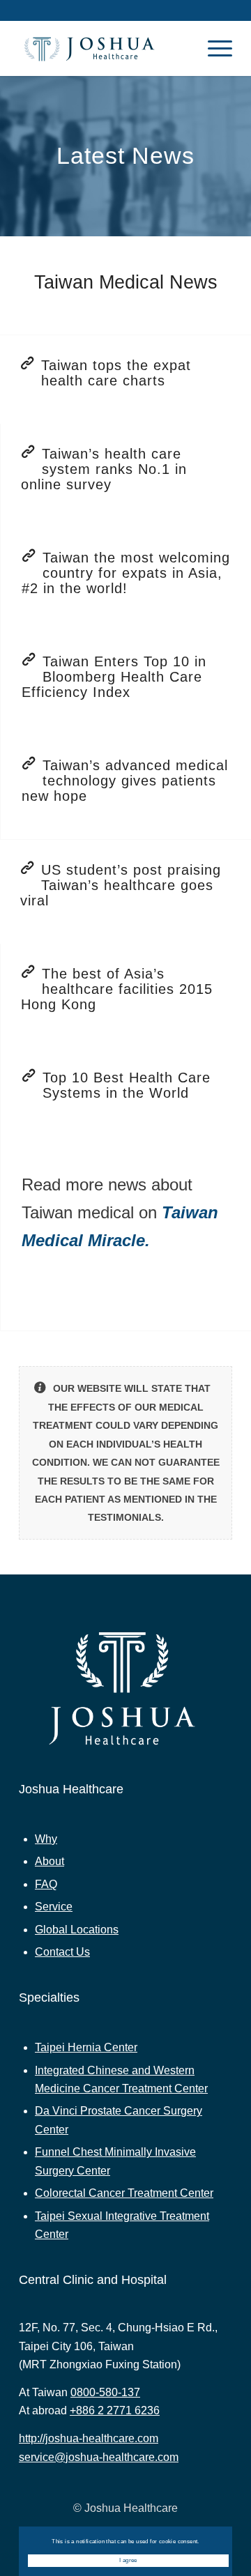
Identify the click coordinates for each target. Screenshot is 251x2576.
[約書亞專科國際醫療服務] (104, 48)
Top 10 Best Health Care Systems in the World (127, 1085)
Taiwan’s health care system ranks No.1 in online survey (104, 469)
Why (46, 1839)
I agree (128, 2560)
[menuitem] (213, 48)
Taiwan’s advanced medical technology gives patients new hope (125, 781)
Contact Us (62, 1952)
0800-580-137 (105, 2392)
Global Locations (77, 1930)
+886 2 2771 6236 (115, 2410)
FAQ (46, 1884)
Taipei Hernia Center (86, 2047)
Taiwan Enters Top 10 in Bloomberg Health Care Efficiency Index (114, 677)
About (50, 1861)
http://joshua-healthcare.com (89, 2438)
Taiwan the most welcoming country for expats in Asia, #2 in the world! (126, 573)
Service (54, 1907)
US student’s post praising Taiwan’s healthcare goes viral (121, 885)
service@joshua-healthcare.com (99, 2457)
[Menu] (213, 48)
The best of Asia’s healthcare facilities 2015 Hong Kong (117, 989)
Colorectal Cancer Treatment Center (124, 2193)
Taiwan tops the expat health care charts (116, 373)
